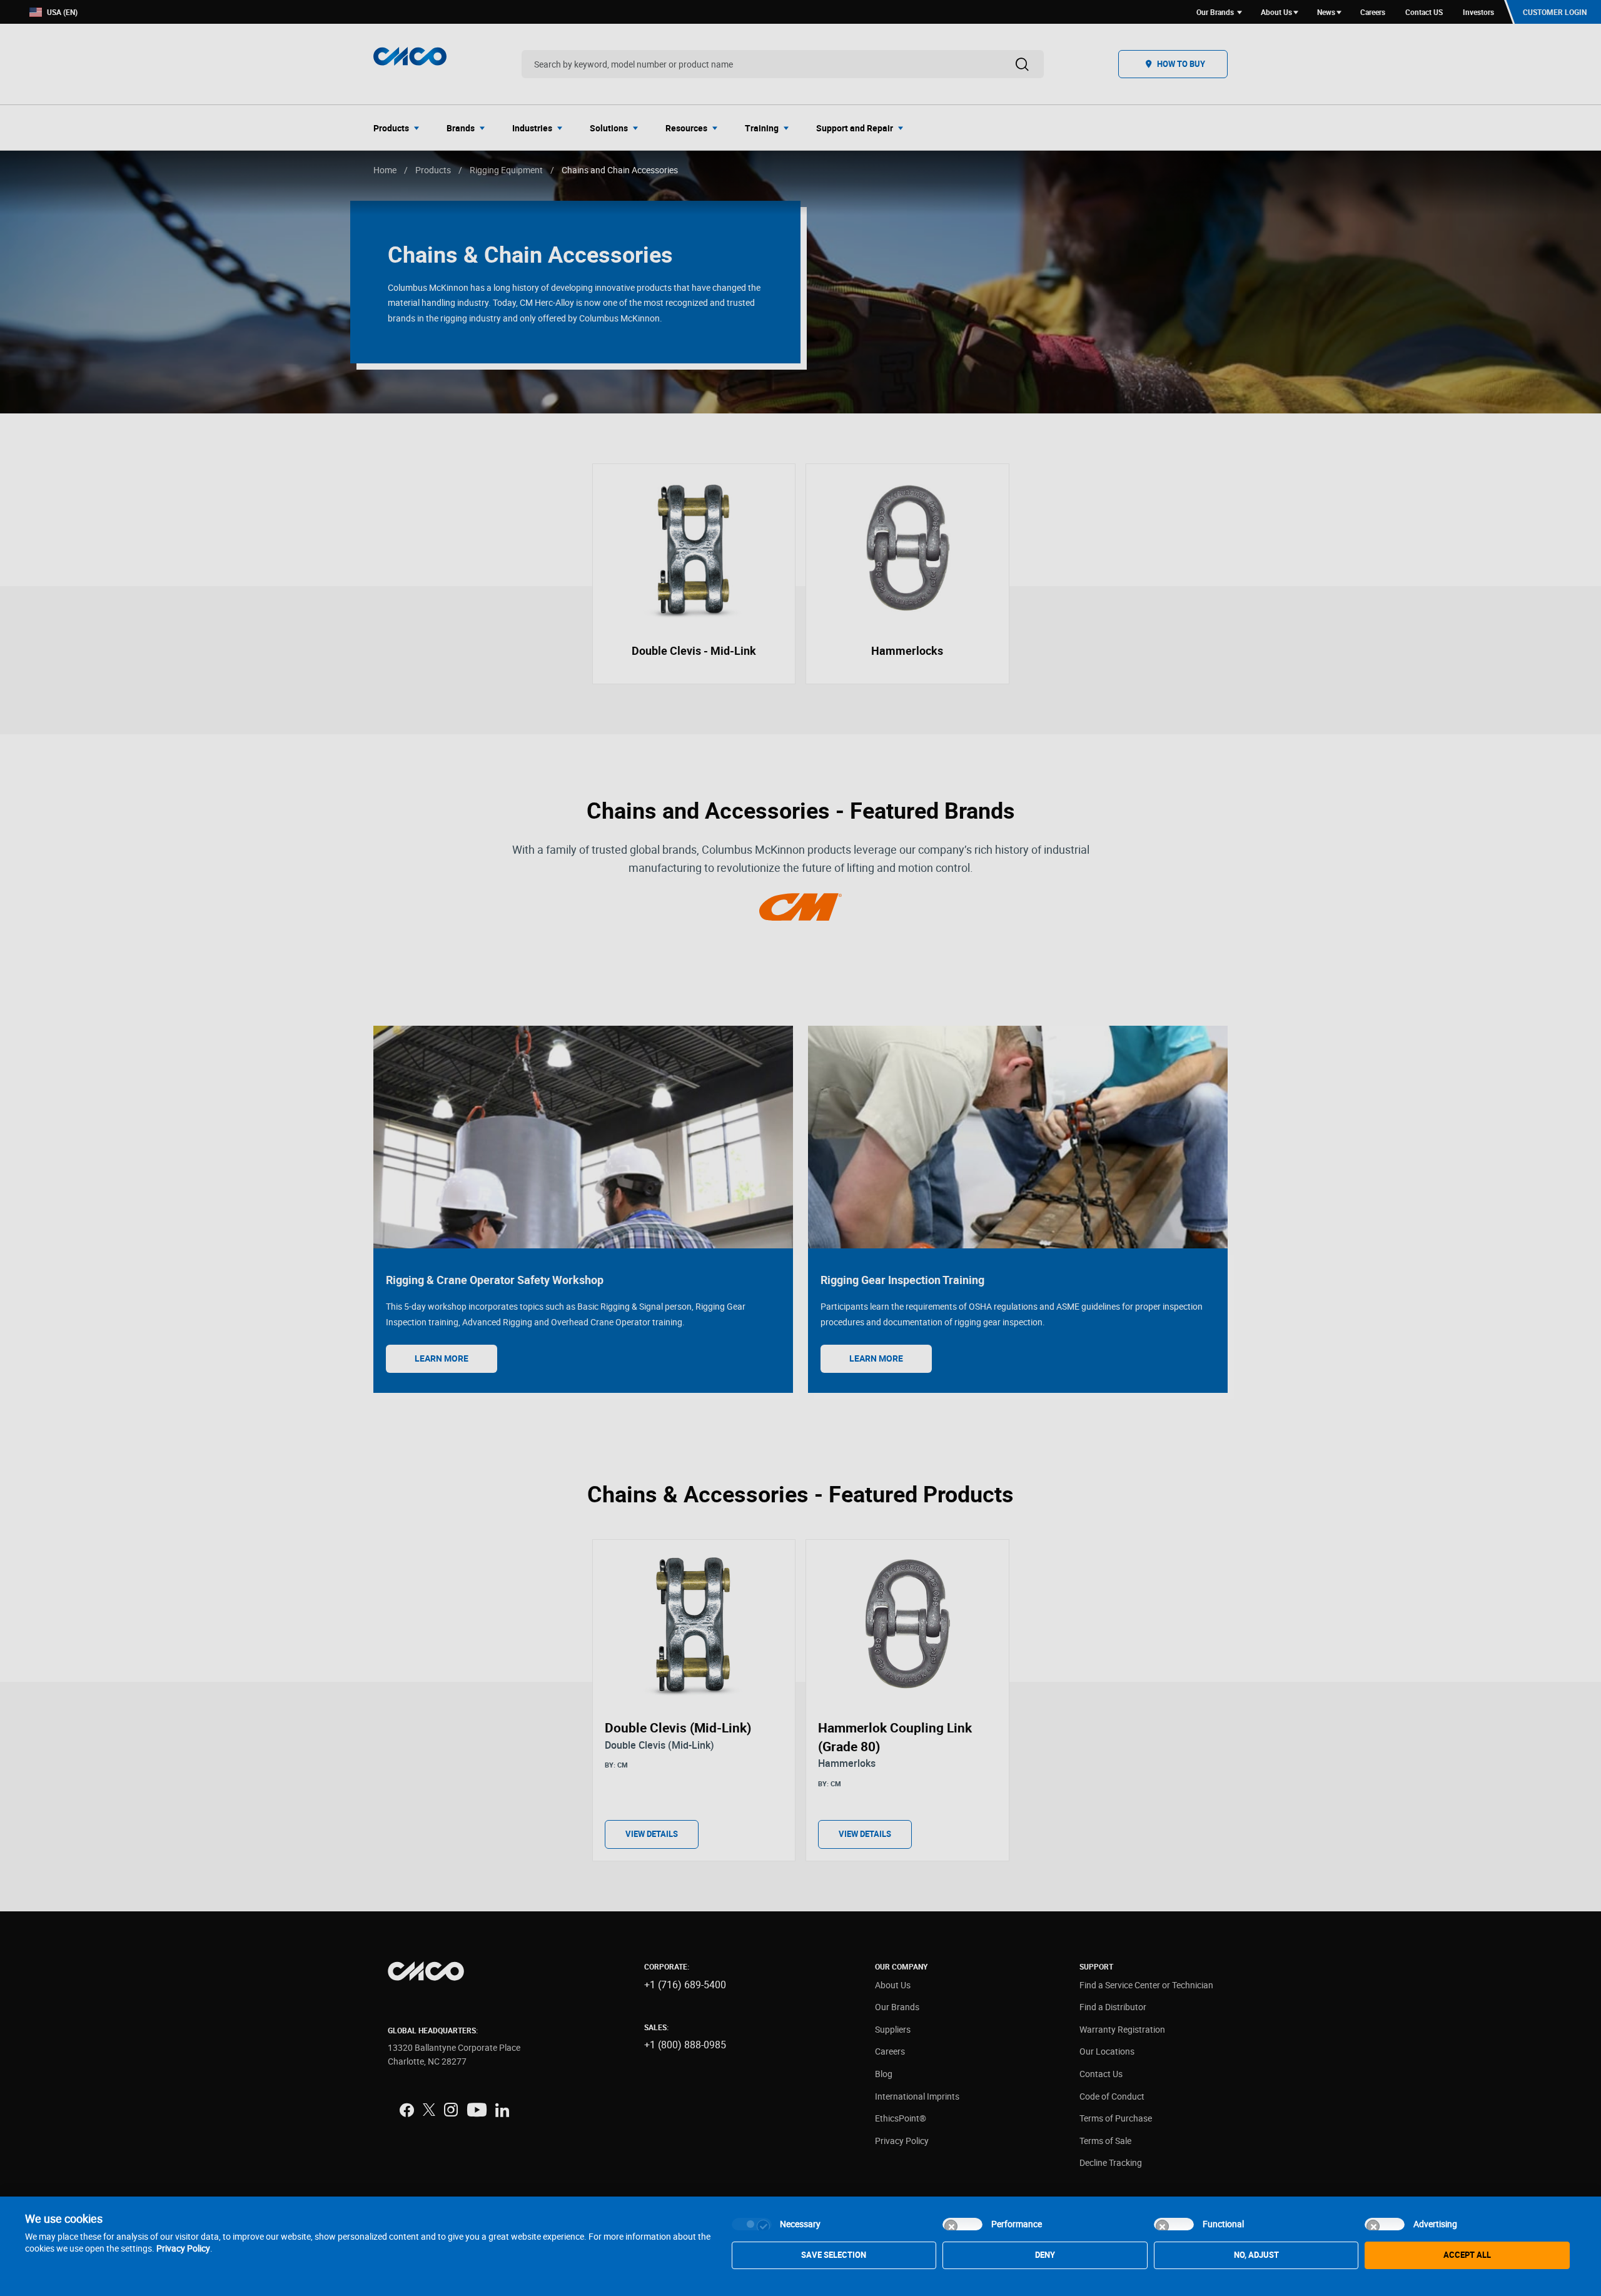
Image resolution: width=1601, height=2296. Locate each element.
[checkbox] (752, 2224)
